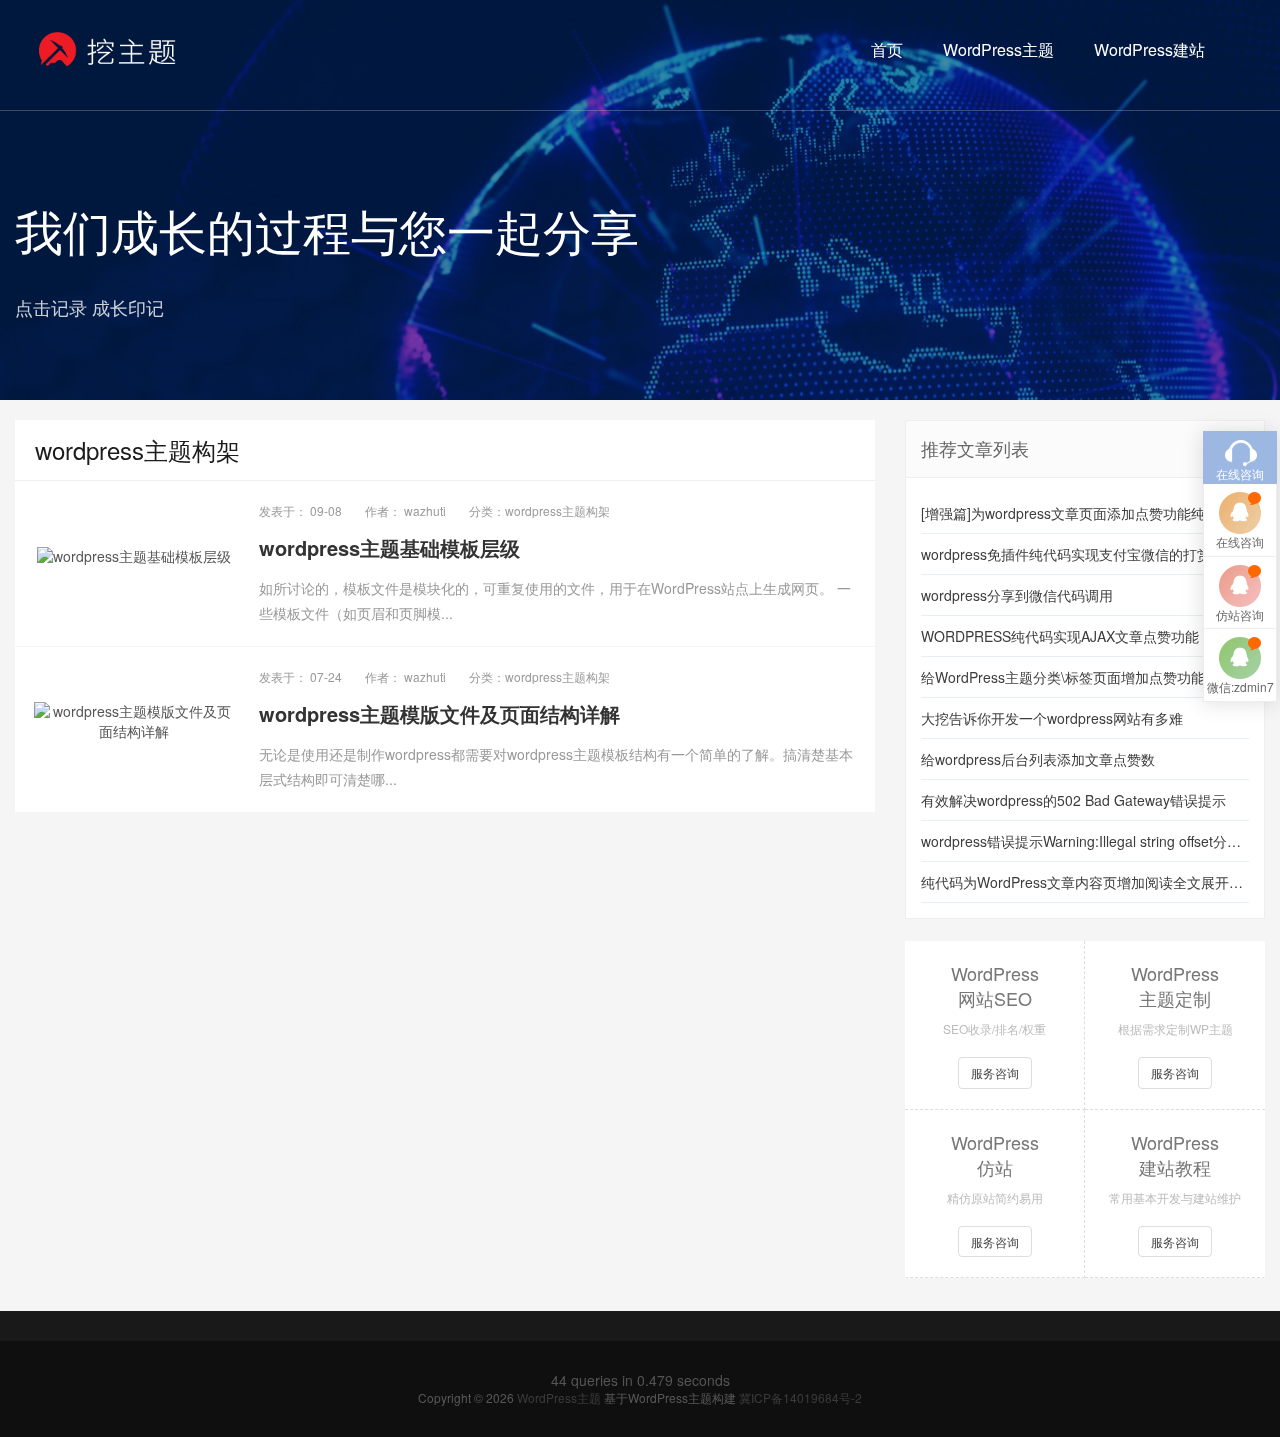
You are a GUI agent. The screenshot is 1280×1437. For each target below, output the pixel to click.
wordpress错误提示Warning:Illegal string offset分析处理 (1085, 841)
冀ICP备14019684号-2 (800, 1397)
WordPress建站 (1149, 49)
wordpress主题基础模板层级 (389, 547)
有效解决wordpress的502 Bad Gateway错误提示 (1073, 800)
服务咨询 (995, 1072)
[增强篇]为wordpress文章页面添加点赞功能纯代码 (1077, 513)
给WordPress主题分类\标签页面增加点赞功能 (1063, 677)
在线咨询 (1240, 541)
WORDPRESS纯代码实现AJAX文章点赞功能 (1060, 636)
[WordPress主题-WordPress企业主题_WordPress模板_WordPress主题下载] (108, 50)
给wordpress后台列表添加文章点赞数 (1038, 759)
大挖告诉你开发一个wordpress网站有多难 (1052, 718)
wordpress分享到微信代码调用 (1017, 595)
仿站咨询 (1240, 614)
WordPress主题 (998, 49)
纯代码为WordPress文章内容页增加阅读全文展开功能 (1085, 882)
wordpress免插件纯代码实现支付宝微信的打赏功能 (1080, 554)
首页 (887, 49)
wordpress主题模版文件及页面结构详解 (439, 713)
